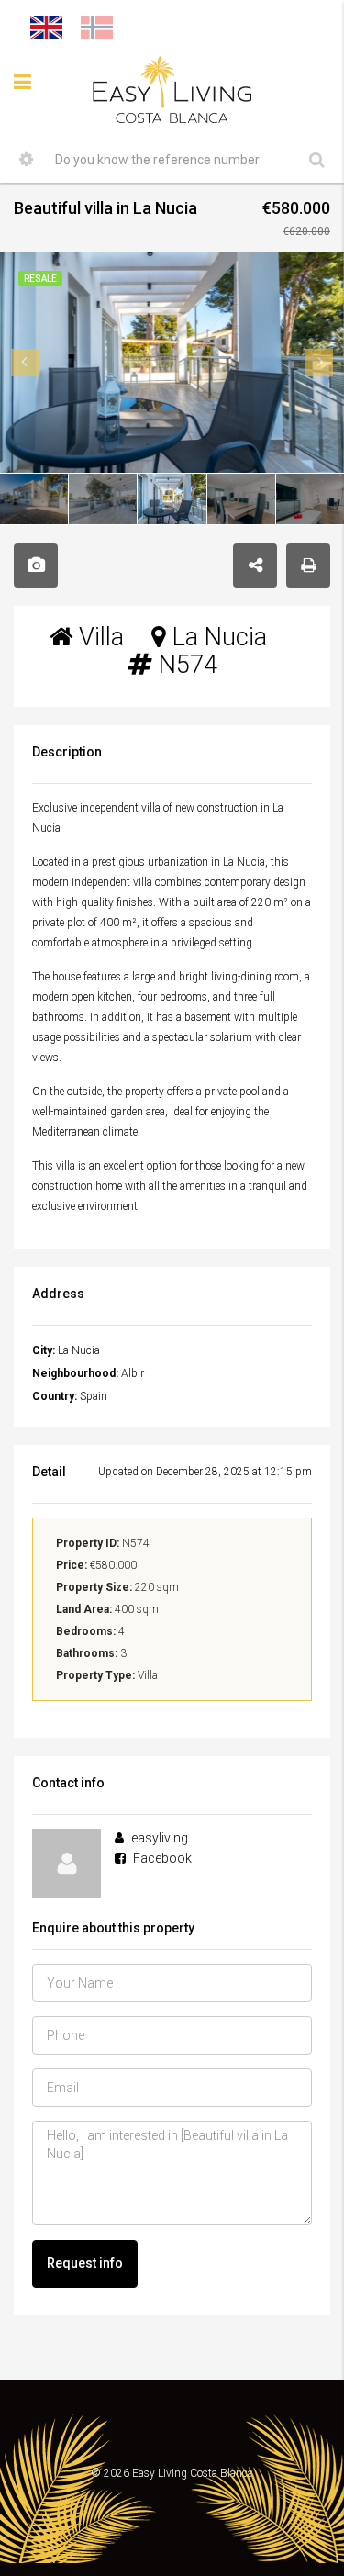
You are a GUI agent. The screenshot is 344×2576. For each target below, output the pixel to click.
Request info (85, 2263)
